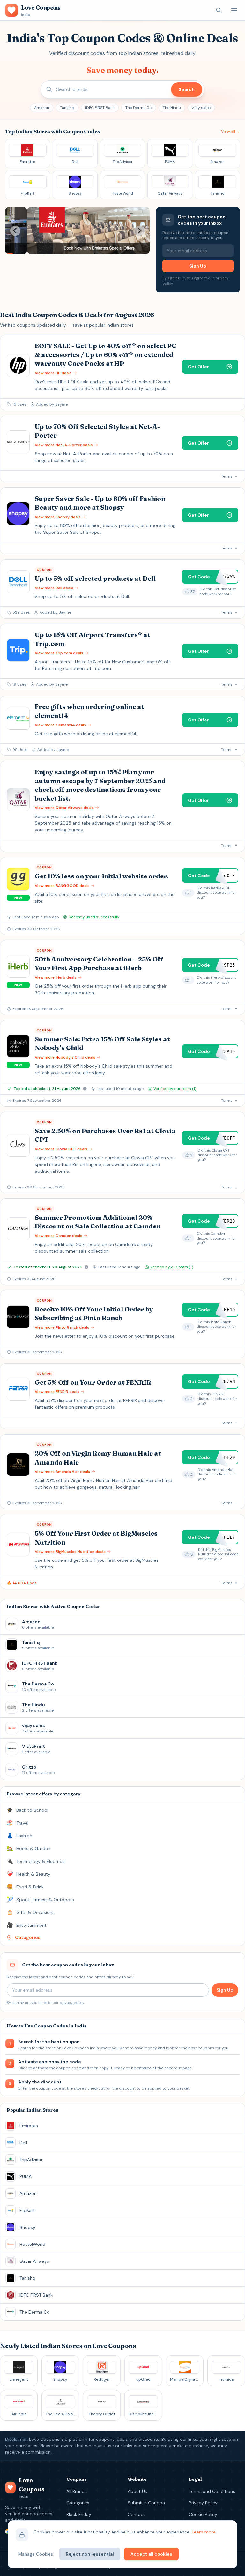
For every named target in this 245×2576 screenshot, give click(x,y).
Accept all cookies (151, 2554)
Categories (78, 2503)
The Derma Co (139, 108)
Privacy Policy (203, 2503)
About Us (137, 2491)
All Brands (77, 2491)
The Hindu (172, 108)
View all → (230, 131)
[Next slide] (139, 231)
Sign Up (198, 266)
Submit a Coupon (146, 2503)
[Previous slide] (15, 231)
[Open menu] (234, 10)
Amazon (42, 108)
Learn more (204, 2532)
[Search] (219, 10)
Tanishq (67, 108)
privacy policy (72, 2003)
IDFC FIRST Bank (100, 108)
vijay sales (201, 108)
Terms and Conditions (212, 2491)
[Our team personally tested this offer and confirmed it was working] (85, 1089)
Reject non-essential (90, 2554)
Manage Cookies (36, 2554)
